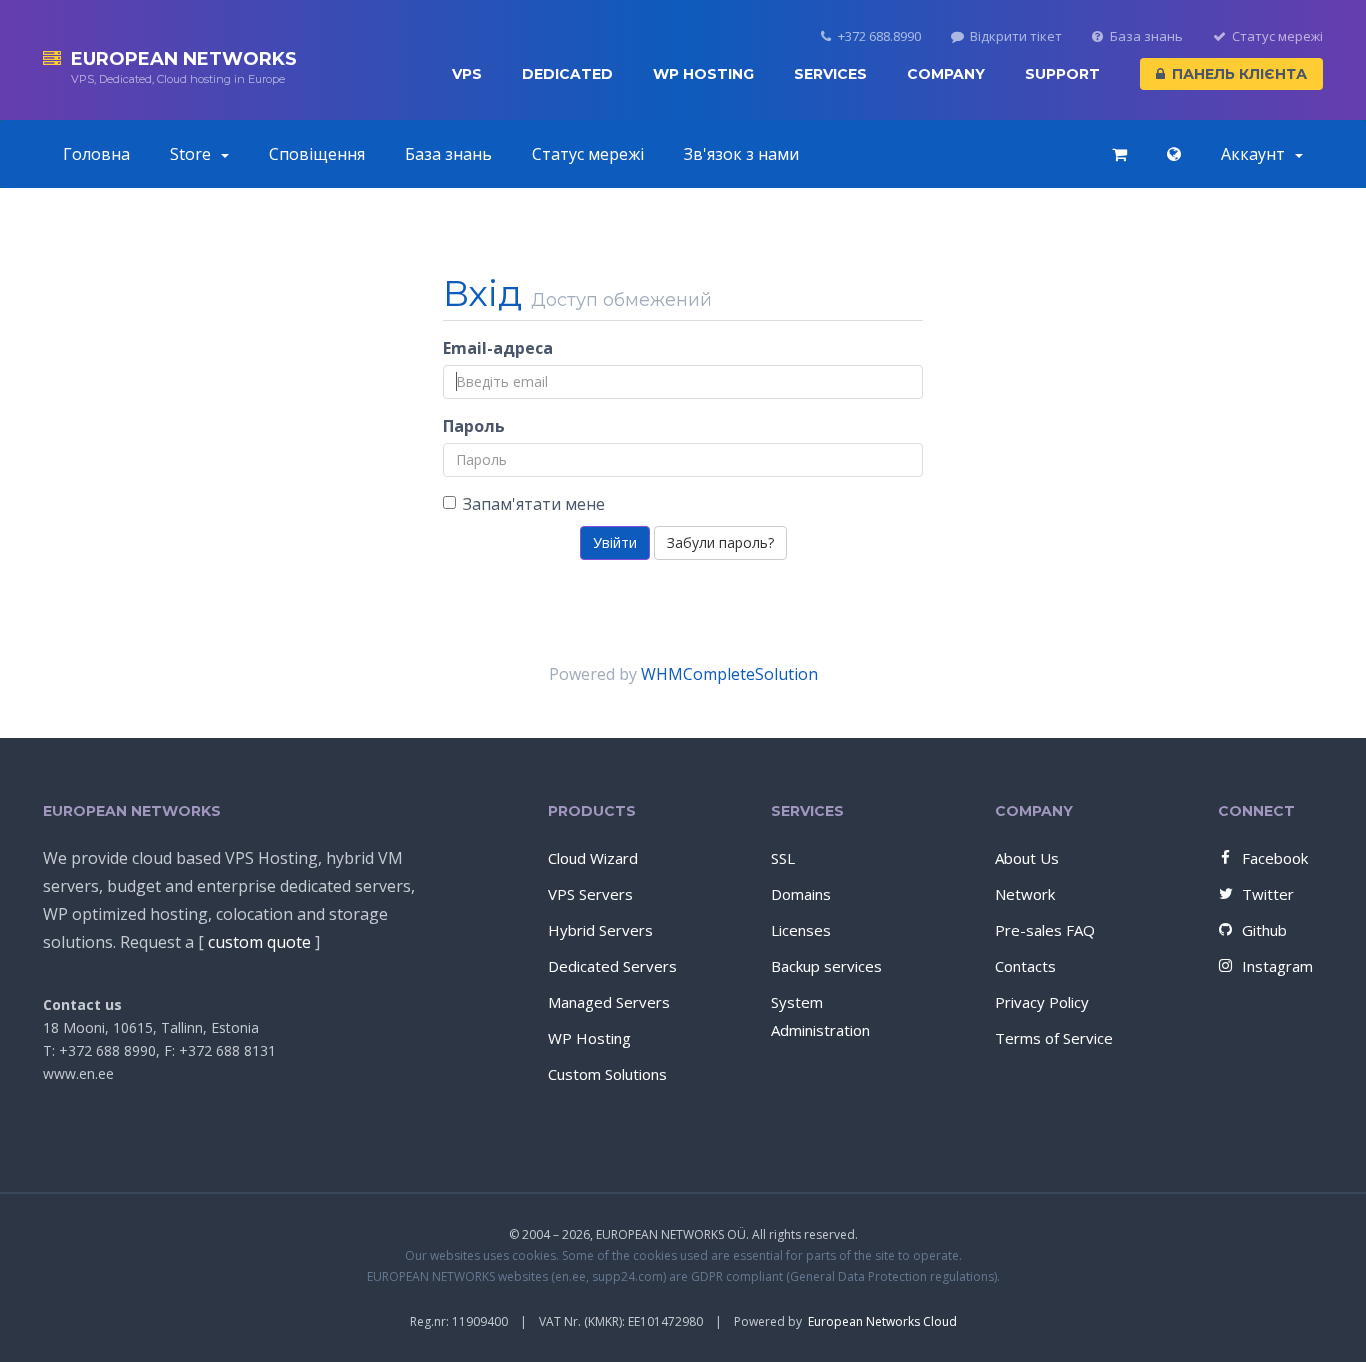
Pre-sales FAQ (1045, 930)
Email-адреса (498, 348)
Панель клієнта (1239, 74)
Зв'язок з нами (741, 154)
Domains (801, 894)
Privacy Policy (1042, 1002)
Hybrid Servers (600, 930)
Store (194, 154)
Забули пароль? (720, 542)
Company (946, 74)
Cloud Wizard (593, 858)
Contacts (1025, 966)
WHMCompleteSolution (729, 674)
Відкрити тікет (1016, 36)
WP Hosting (703, 74)
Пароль (474, 426)
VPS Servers (590, 894)
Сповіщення (317, 154)
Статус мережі (1277, 36)
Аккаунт (1257, 154)
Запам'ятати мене (534, 504)
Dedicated (567, 74)
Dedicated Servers (612, 966)
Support (1062, 74)
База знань (1146, 36)
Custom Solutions (607, 1074)
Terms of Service (1054, 1038)
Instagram (1277, 966)
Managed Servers (609, 1002)
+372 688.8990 (879, 36)
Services (830, 74)
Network (1025, 894)
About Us (1027, 858)
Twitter (1268, 894)
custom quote (259, 942)
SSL (783, 858)
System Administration (820, 1016)
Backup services (826, 966)
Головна (96, 154)
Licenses (801, 930)
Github (1264, 930)
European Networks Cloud (882, 1321)
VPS (467, 74)
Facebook (1275, 858)
